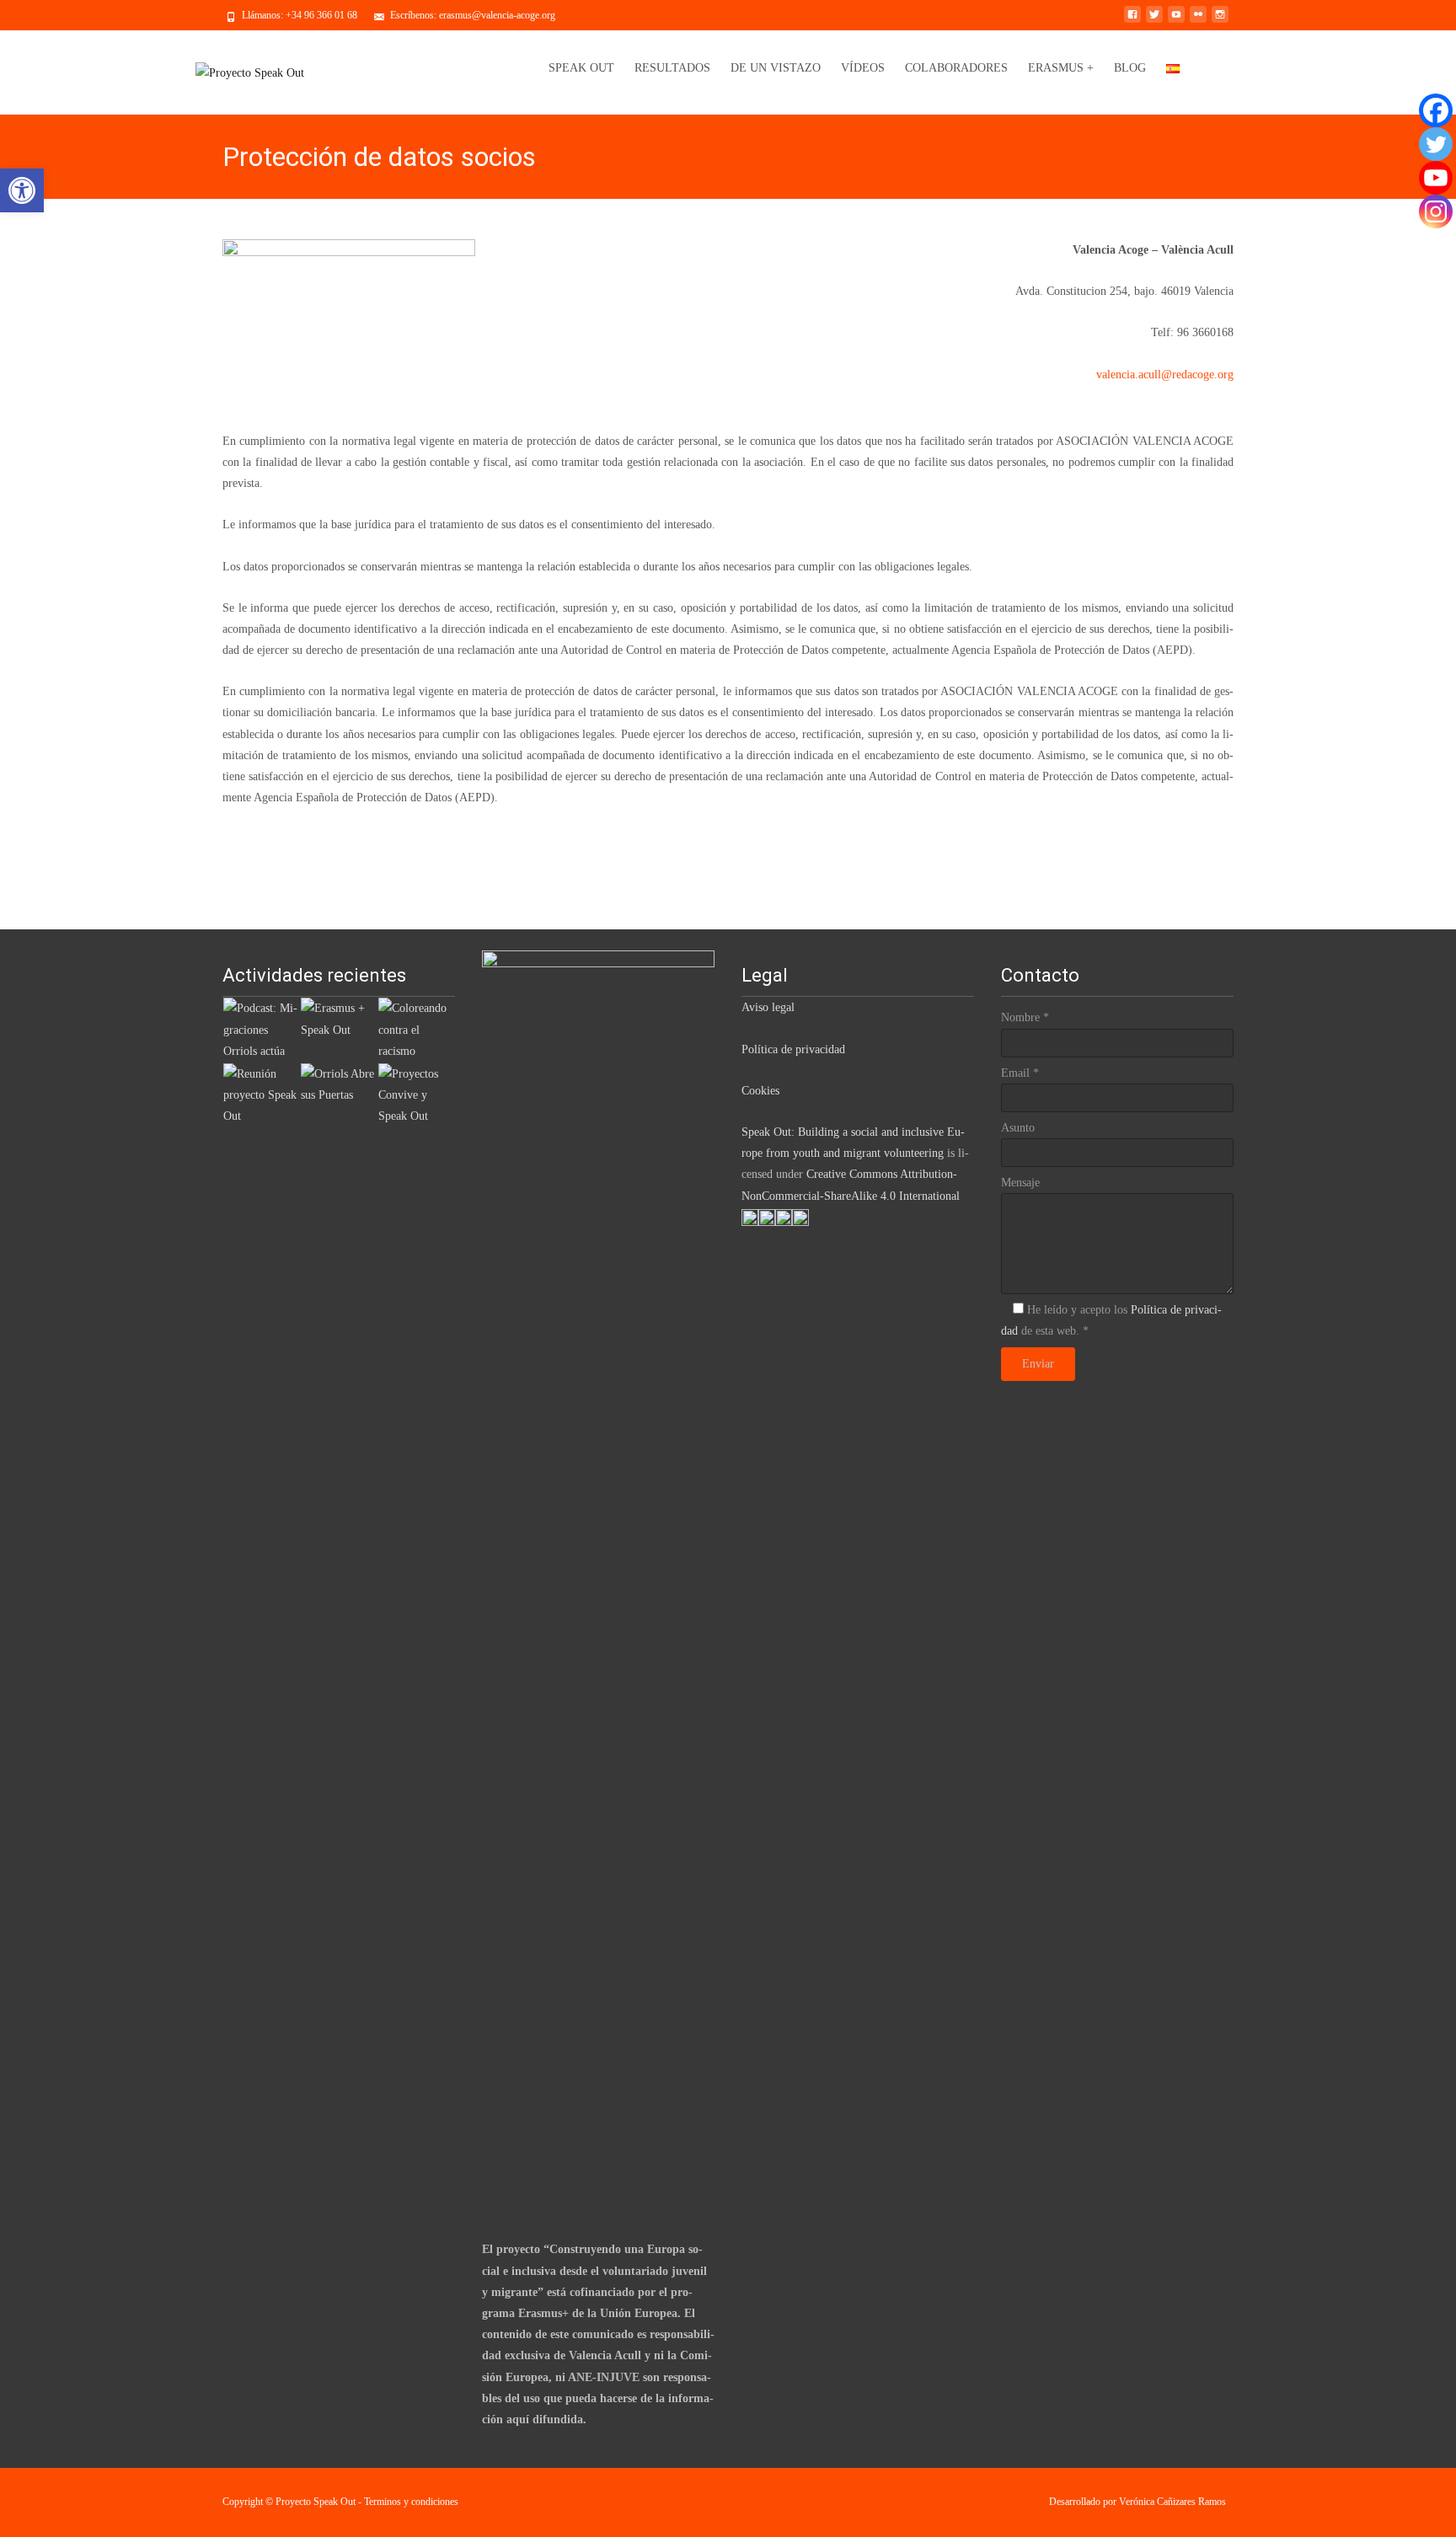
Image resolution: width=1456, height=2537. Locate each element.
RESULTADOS (672, 68)
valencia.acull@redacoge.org (1165, 375)
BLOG (1130, 68)
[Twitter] (1436, 144)
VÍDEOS (863, 68)
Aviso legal (768, 1007)
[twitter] (1154, 21)
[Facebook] (1436, 110)
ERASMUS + (1061, 68)
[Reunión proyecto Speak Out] (261, 1094)
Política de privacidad (793, 1049)
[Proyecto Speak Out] (250, 72)
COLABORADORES (956, 68)
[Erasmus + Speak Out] (339, 1018)
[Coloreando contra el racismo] (416, 1028)
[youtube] (1176, 21)
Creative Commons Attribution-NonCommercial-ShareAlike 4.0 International (852, 1185)
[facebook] (1132, 21)
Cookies (760, 1091)
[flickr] (1198, 21)
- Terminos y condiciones (408, 2502)
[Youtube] (1436, 178)
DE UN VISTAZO (776, 68)
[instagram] (1220, 21)
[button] (22, 190)
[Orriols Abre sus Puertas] (339, 1083)
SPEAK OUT (581, 68)
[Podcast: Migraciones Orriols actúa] (261, 1028)
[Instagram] (1436, 211)
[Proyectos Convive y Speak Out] (416, 1094)
